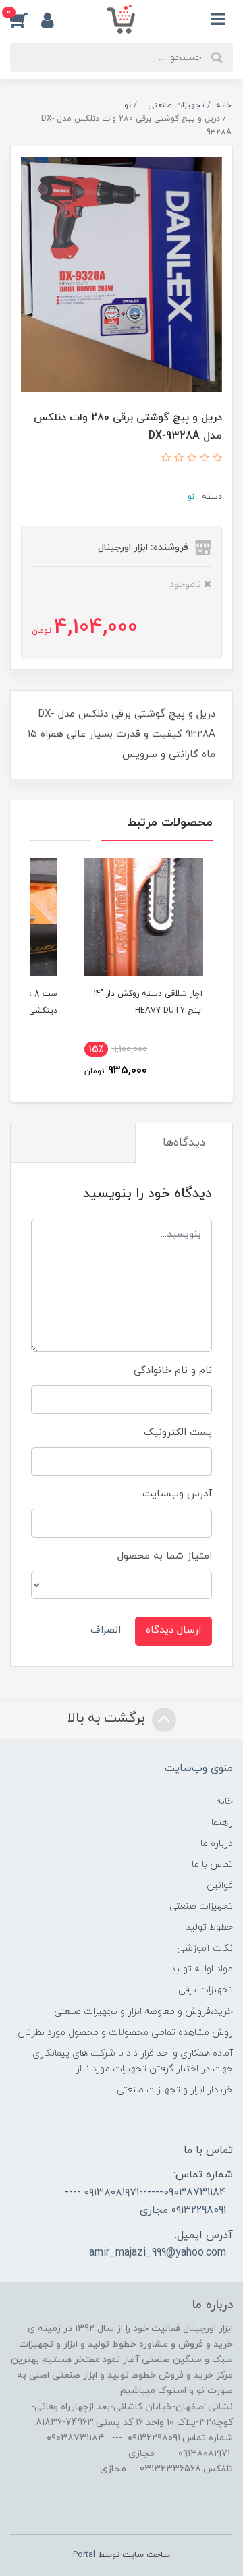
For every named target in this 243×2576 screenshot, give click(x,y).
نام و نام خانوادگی (173, 1371)
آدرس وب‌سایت (177, 1494)
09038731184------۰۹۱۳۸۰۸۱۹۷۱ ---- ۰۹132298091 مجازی (145, 2202)
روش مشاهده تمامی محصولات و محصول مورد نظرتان (125, 2033)
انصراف (106, 1630)
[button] (26, 20)
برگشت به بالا (108, 1718)
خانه (224, 1802)
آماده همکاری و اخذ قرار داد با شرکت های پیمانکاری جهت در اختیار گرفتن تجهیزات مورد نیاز (133, 2061)
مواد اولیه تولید (202, 1969)
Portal (84, 2555)
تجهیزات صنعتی (201, 1906)
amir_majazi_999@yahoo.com (158, 2253)
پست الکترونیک (178, 1433)
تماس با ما (212, 1865)
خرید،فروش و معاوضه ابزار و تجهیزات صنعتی (143, 2012)
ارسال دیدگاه (173, 1630)
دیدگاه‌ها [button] (184, 1143)
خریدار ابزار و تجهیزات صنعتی (175, 2090)
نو (191, 497)
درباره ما (217, 1844)
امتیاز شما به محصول (165, 1556)
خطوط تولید (209, 1927)
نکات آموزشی (205, 1948)
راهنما (222, 1823)
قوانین (220, 1885)
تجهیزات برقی (206, 1990)
